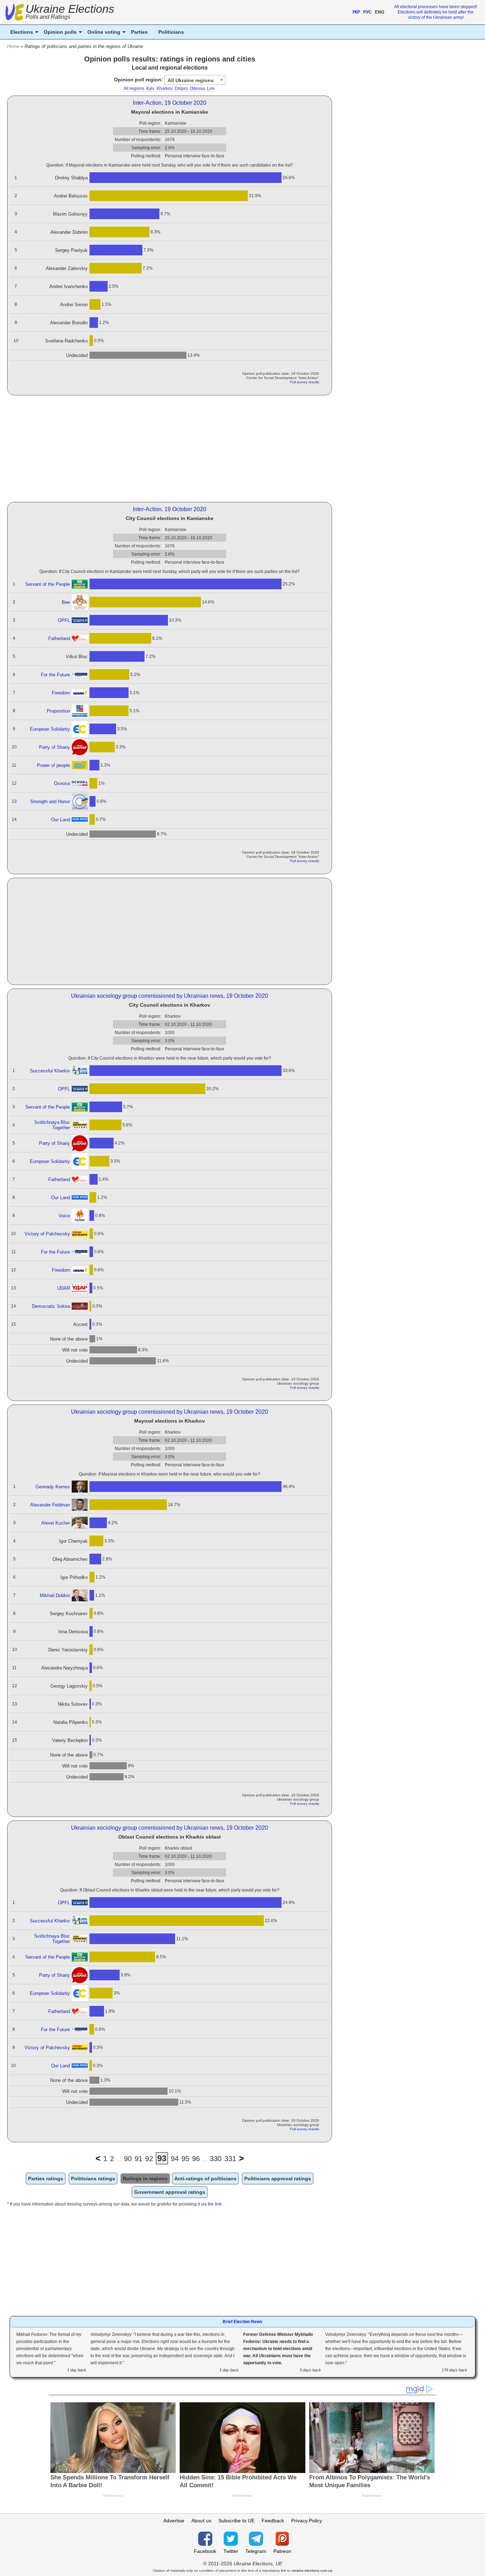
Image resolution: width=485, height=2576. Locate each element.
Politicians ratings (93, 2179)
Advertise (174, 2521)
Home (13, 46)
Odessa (197, 88)
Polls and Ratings (48, 17)
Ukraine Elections (70, 13)
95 (185, 2159)
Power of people (53, 765)
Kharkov (165, 88)
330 (216, 2159)
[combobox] (195, 80)
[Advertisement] (170, 449)
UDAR (64, 1288)
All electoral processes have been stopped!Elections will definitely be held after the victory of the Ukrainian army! (436, 12)
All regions (134, 88)
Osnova (62, 783)
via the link (211, 2204)
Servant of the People (48, 584)
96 (196, 2159)
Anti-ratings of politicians (205, 2179)
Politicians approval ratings (278, 2179)
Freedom (61, 693)
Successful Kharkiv (50, 1071)
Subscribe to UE (236, 2521)
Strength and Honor (50, 802)
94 (175, 2159)
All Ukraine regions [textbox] (191, 80)
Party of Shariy (55, 747)
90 (128, 2159)
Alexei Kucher (56, 1523)
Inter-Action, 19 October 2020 (170, 103)
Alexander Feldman (50, 1505)
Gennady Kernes (53, 1487)
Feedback (273, 2521)
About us (201, 2521)
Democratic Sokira (51, 1306)
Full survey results (305, 382)
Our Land (61, 820)
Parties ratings (46, 2179)
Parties (139, 32)
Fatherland (59, 638)
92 (149, 2159)
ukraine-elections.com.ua (312, 2570)
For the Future (55, 675)
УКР (356, 12)
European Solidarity (50, 729)
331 (230, 2159)
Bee (66, 602)
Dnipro (181, 88)
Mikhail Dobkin (55, 1595)
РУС (367, 12)
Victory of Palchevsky (47, 1234)
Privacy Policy (307, 2521)
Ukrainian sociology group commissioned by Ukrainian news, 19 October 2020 (170, 996)
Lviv (211, 88)
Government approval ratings (170, 2192)
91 (138, 2159)
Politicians (171, 32)
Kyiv (150, 88)
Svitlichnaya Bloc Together (52, 1125)
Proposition (58, 711)
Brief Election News (243, 2322)
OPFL (64, 620)
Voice (64, 1216)
